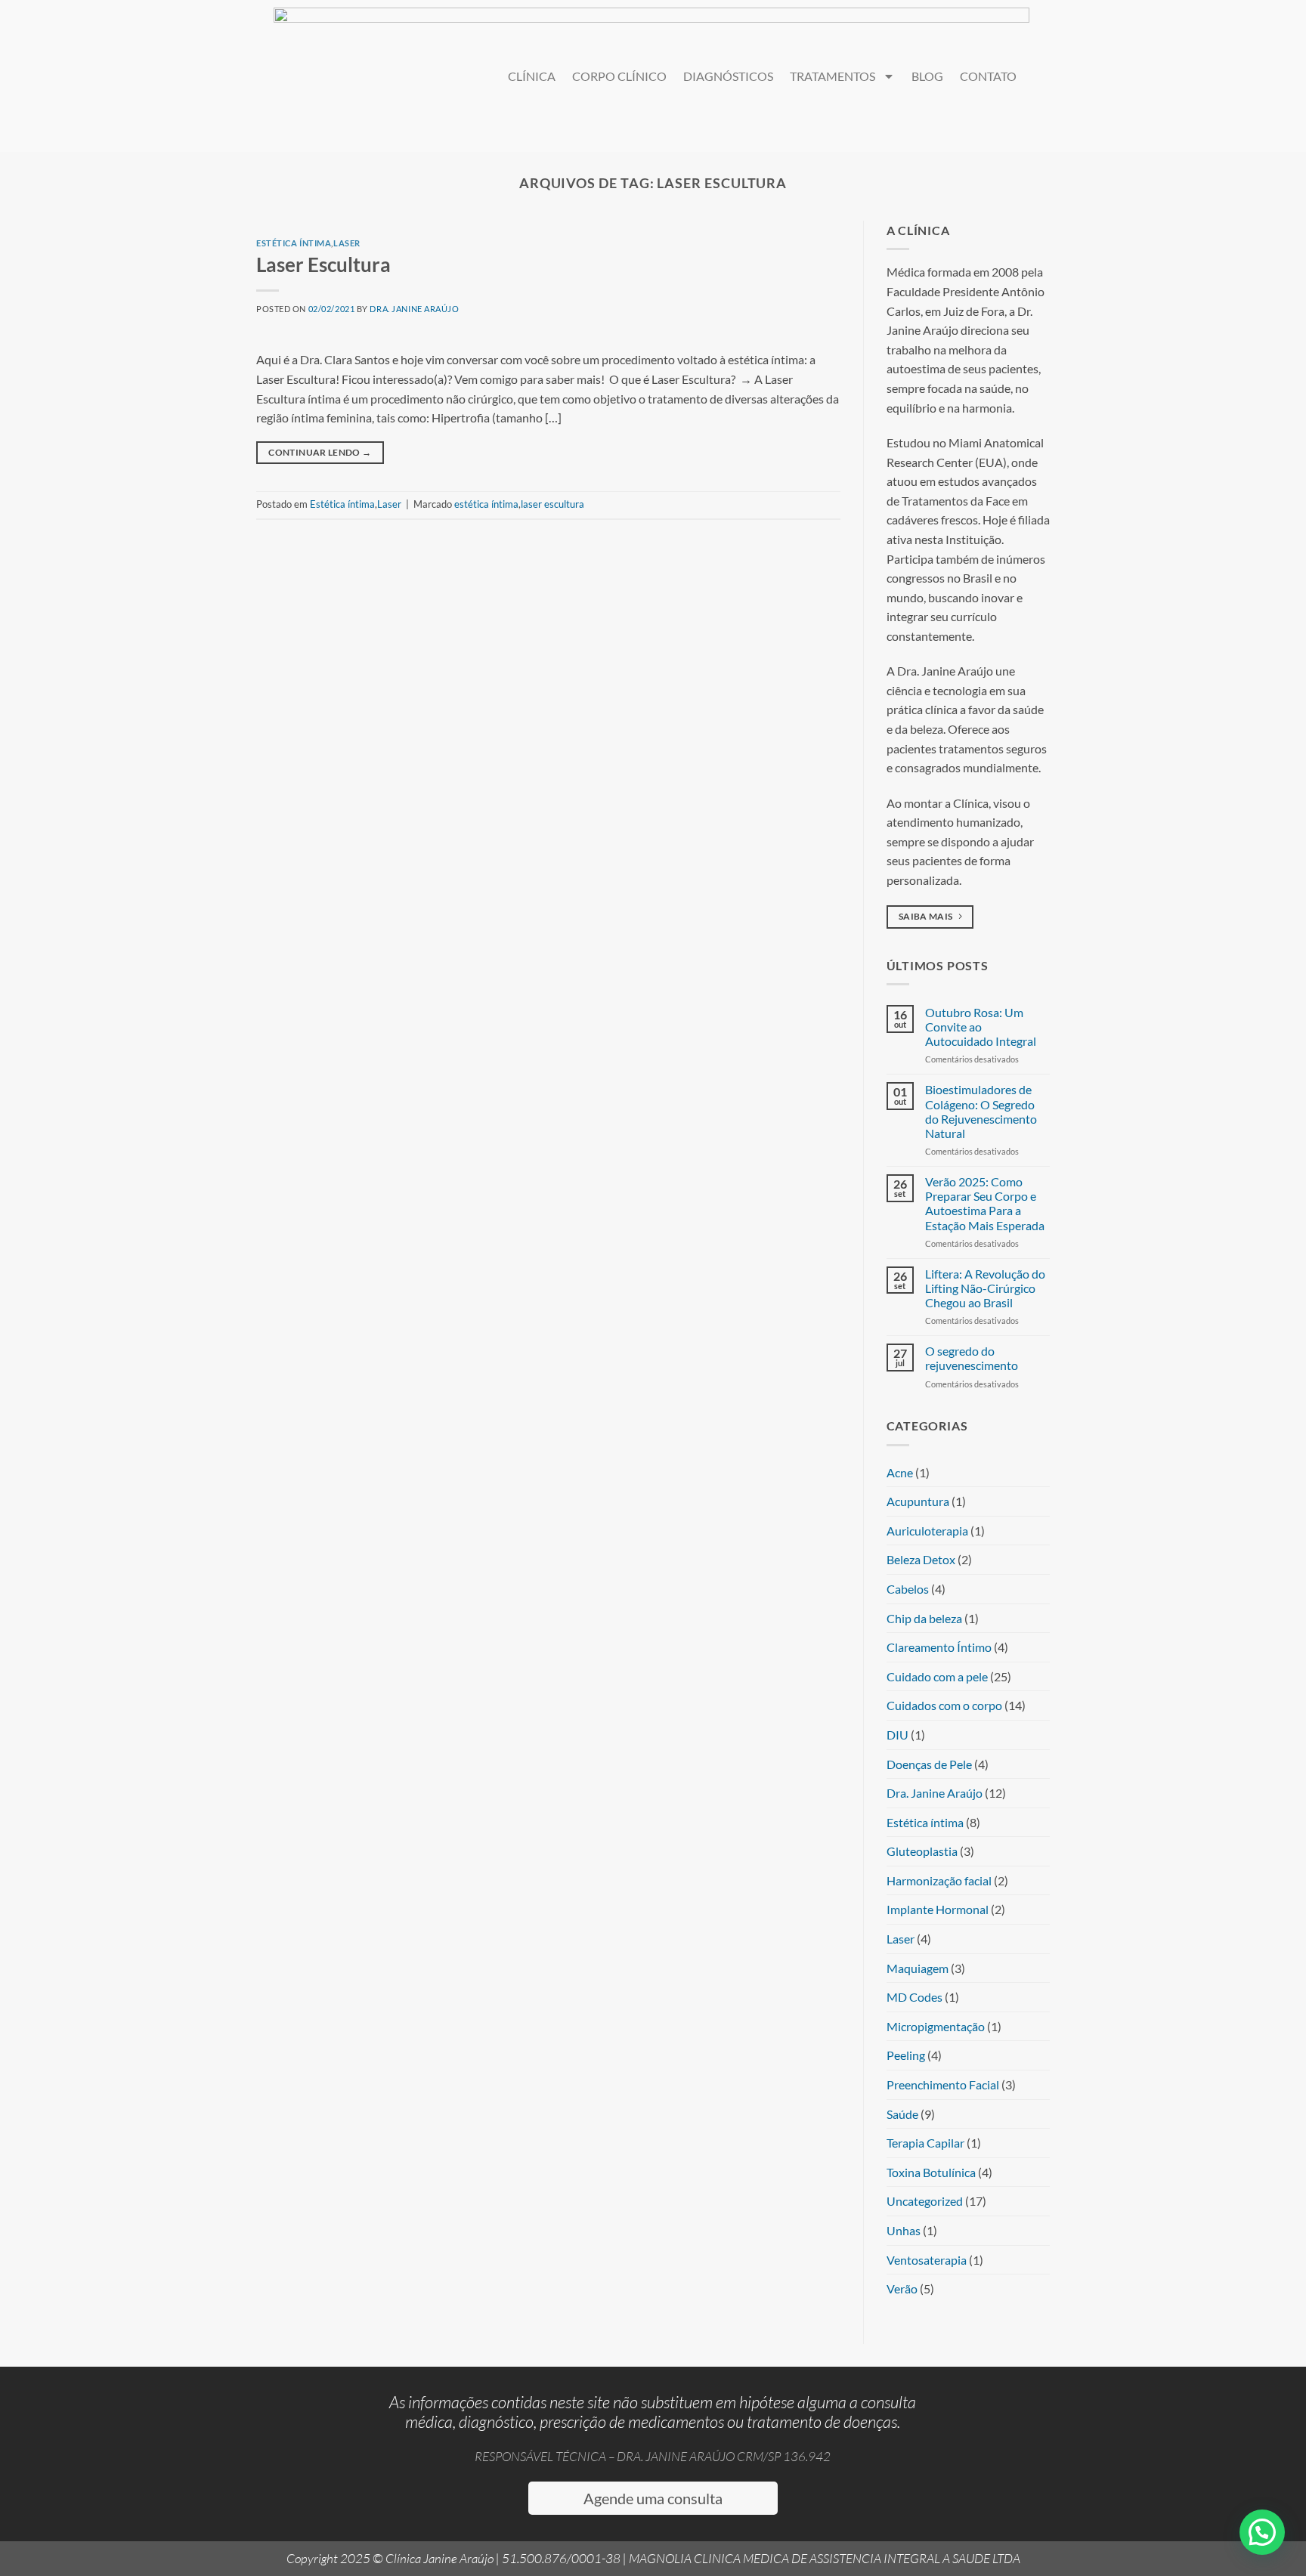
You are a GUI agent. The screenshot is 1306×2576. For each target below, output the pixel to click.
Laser (347, 243)
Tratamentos (832, 76)
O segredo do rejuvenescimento (972, 1358)
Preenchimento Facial (943, 2084)
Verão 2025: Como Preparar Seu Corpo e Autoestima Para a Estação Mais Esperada (985, 1203)
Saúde (902, 2114)
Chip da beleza (924, 1618)
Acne (900, 1472)
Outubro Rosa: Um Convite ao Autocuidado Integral (981, 1027)
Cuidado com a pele (937, 1676)
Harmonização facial (939, 1880)
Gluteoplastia (922, 1851)
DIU (897, 1735)
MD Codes (915, 1997)
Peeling (906, 2055)
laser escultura (552, 504)
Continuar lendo (320, 452)
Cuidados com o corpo (944, 1705)
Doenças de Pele (929, 1764)
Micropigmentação (936, 2026)
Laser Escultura (323, 264)
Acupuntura (918, 1501)
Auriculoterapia (927, 1531)
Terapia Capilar (925, 2143)
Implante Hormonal (938, 1909)
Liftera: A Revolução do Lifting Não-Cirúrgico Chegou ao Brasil (985, 1288)
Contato (988, 76)
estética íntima (486, 504)
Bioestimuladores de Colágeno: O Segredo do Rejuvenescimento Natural (981, 1111)
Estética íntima (294, 243)
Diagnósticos (728, 76)
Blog (927, 76)
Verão (902, 2288)
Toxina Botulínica (931, 2172)
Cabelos (908, 1589)
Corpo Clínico (619, 76)
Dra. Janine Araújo (414, 309)
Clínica (532, 76)
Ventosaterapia (927, 2260)
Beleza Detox (921, 1559)
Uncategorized (925, 2201)
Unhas (904, 2230)
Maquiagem (918, 1968)
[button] (1262, 2532)
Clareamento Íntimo (939, 1647)
